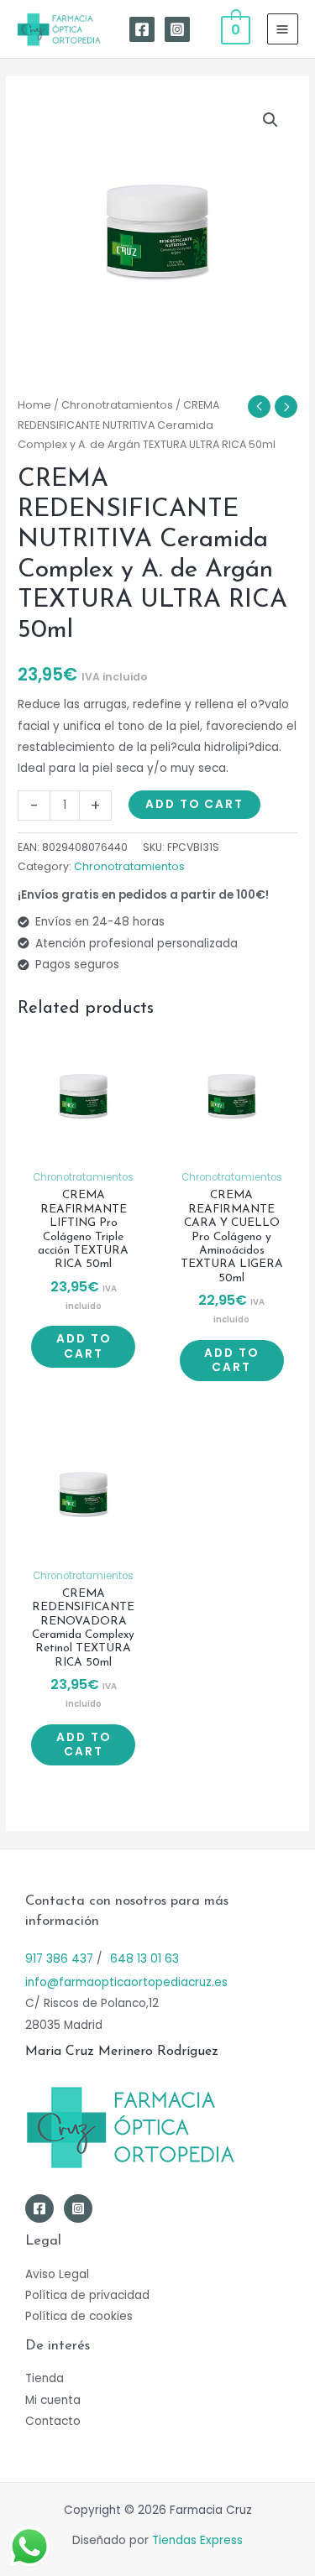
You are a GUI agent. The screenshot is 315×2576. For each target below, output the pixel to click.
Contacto (53, 2421)
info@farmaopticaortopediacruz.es (126, 1982)
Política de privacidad (87, 2295)
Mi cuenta (53, 2400)
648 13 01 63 (144, 1959)
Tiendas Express (197, 2540)
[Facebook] (142, 29)
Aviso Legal (57, 2274)
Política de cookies (79, 2316)
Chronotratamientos (117, 405)
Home (34, 405)
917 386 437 (59, 1959)
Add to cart (194, 804)
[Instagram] (177, 29)
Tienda (45, 2378)
